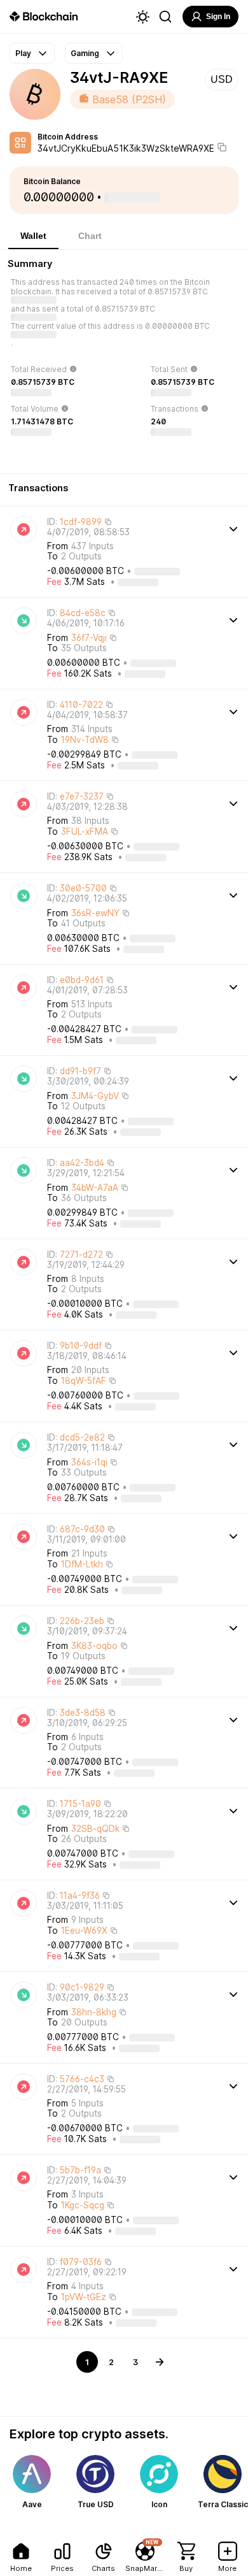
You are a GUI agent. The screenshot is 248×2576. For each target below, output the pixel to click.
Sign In (218, 17)
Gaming (85, 53)
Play (23, 53)
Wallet (33, 236)
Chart (90, 236)
